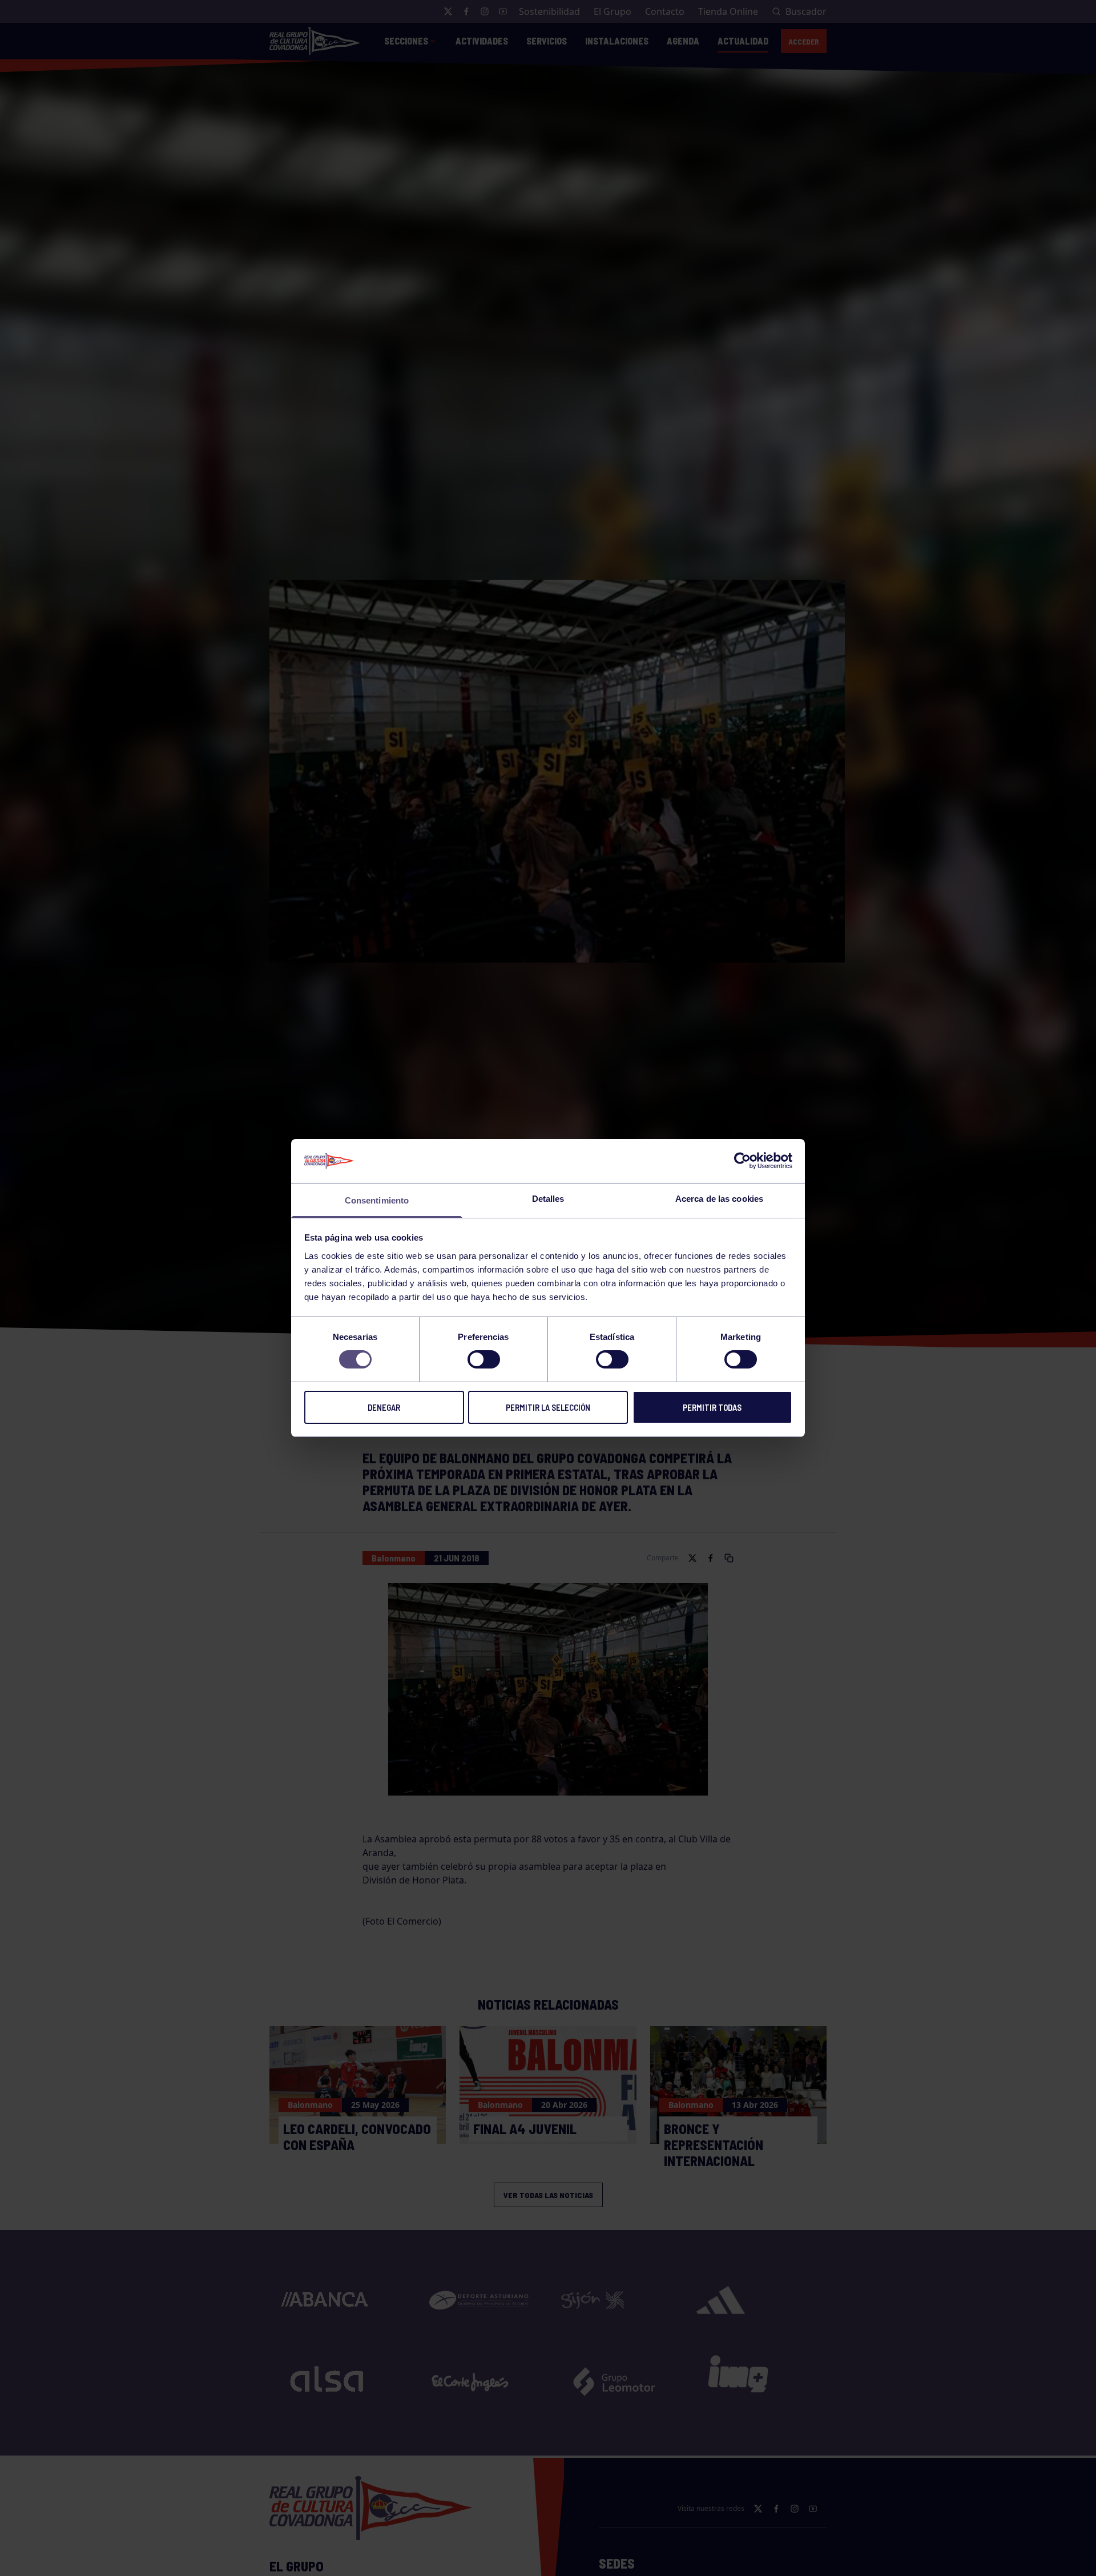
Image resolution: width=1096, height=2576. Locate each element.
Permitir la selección (548, 1407)
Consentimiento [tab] (377, 1200)
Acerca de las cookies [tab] (719, 1199)
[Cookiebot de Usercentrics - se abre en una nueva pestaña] (742, 1161)
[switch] (484, 1359)
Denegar (384, 1407)
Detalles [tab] (548, 1199)
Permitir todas (712, 1407)
